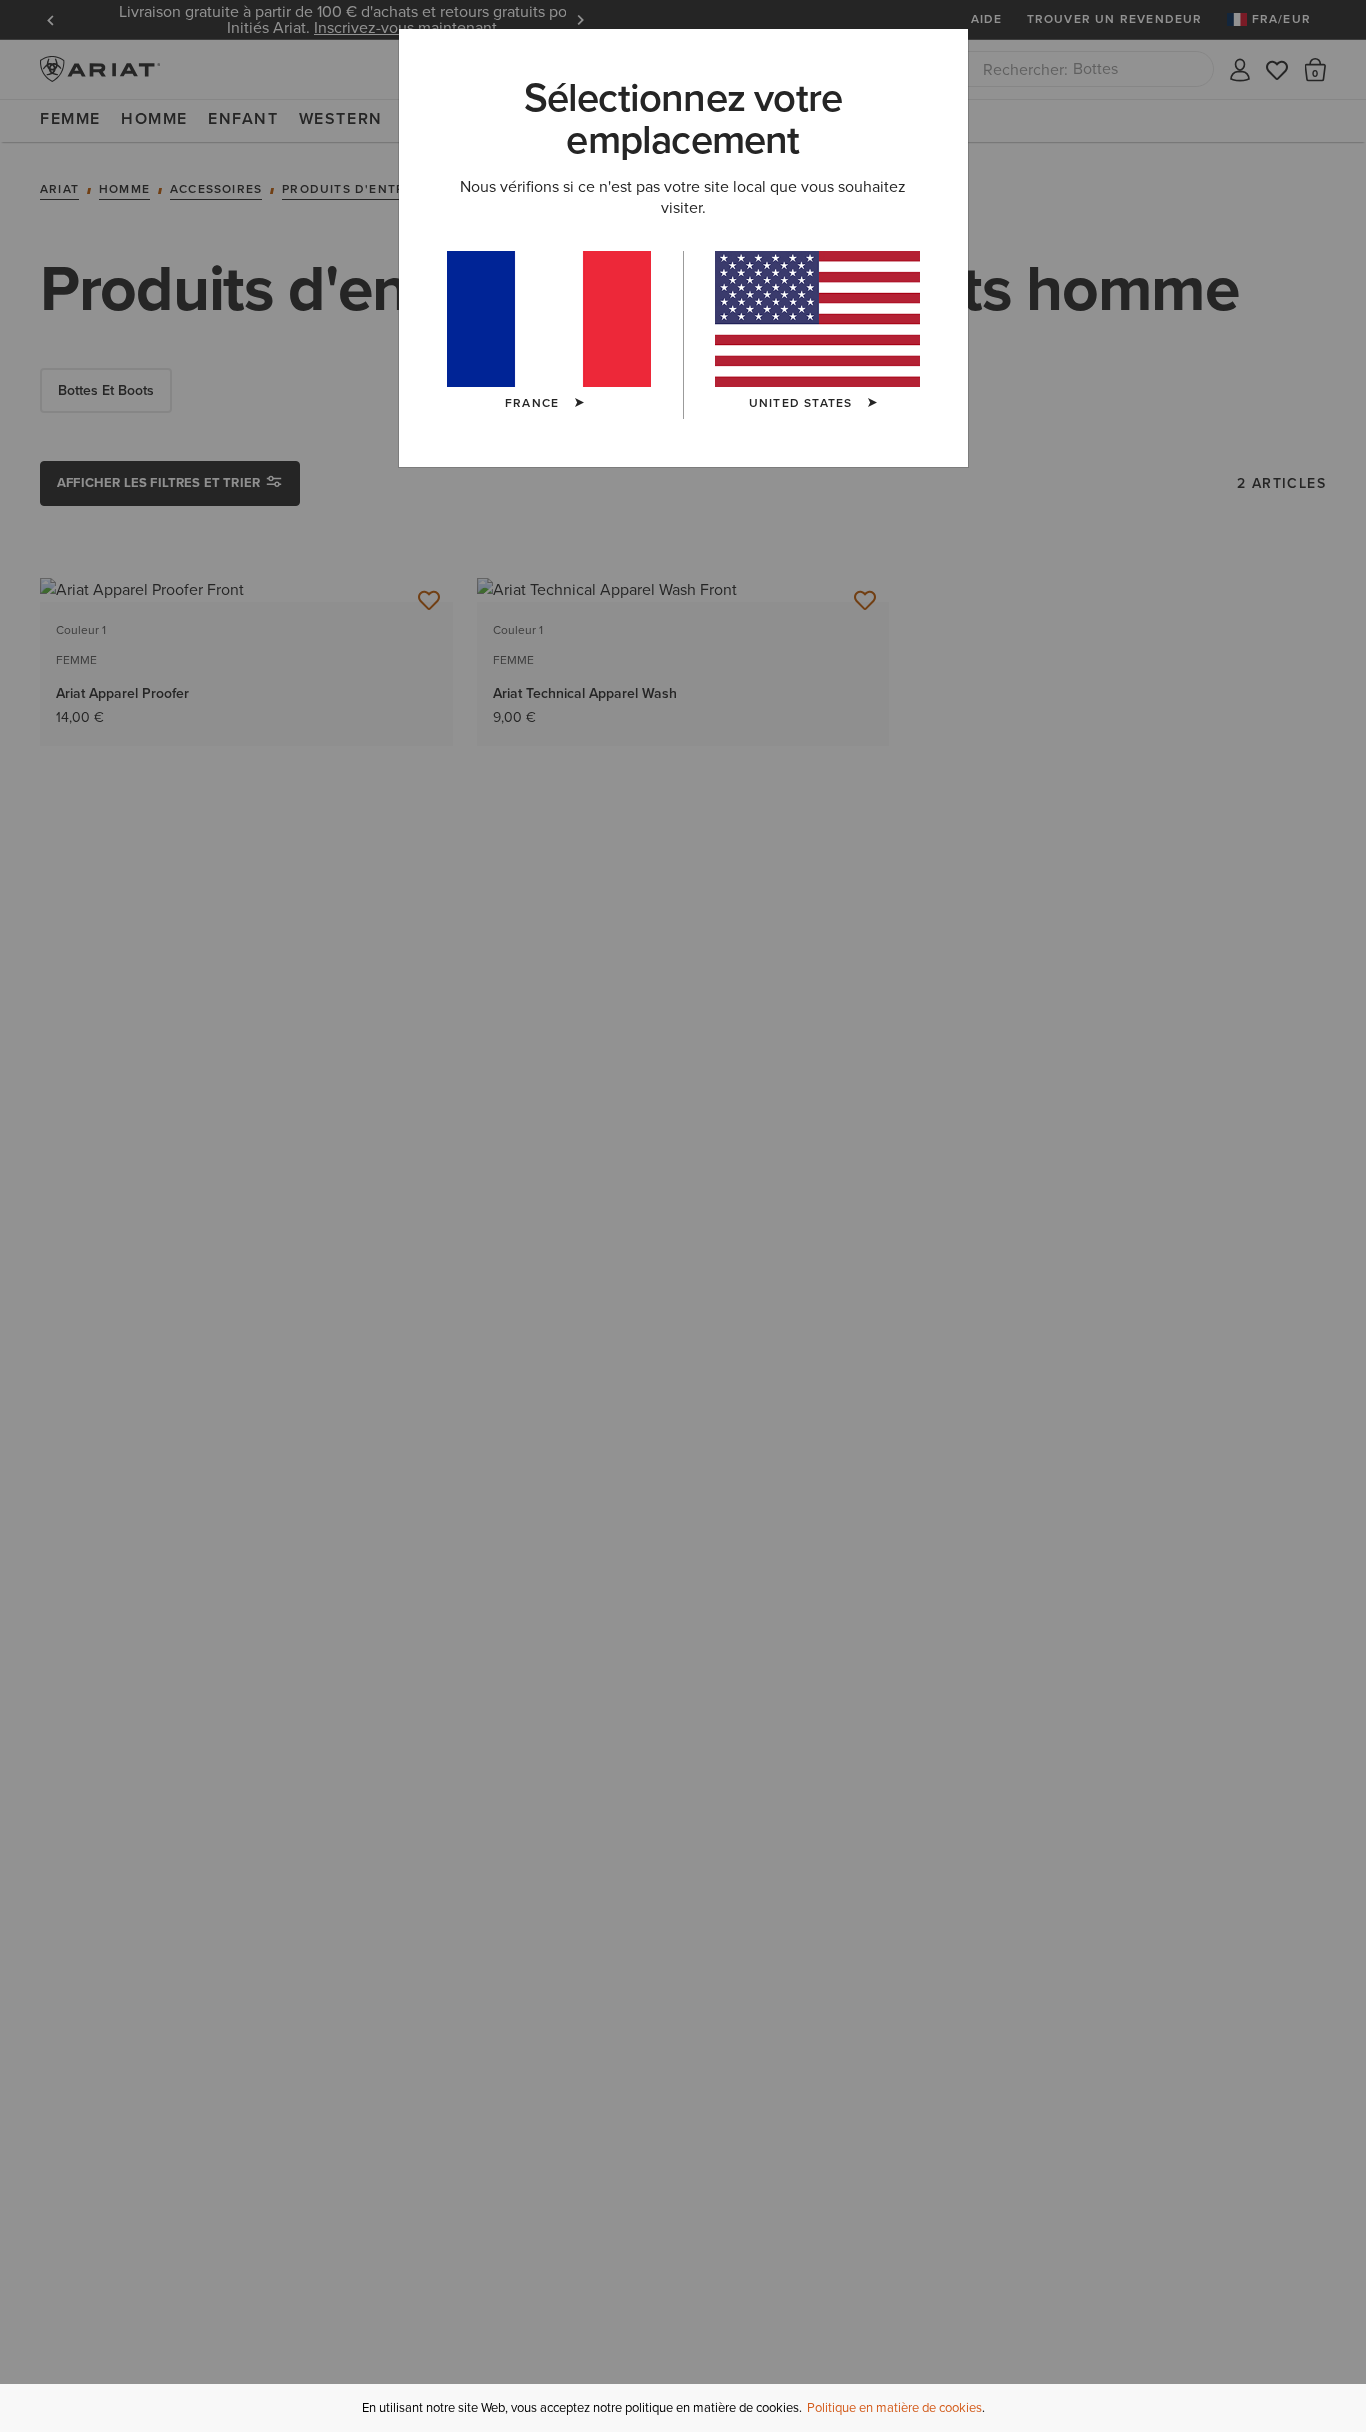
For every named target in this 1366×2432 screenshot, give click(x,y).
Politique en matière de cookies (894, 2407)
